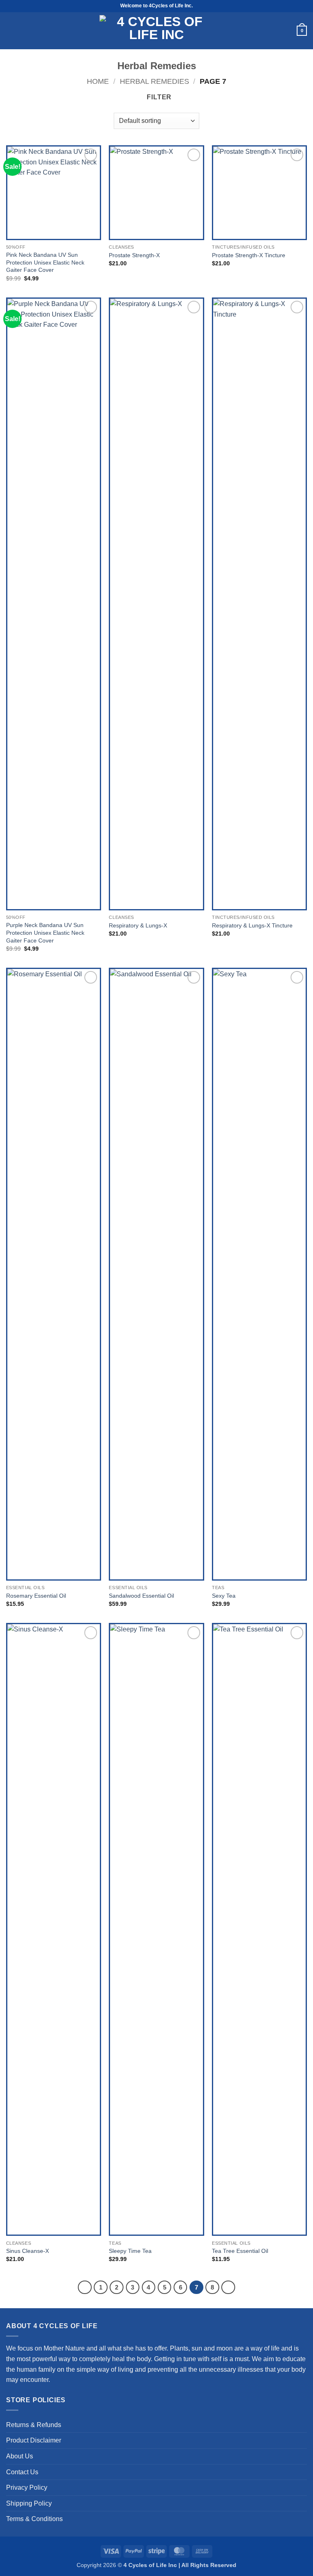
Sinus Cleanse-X (28, 2251)
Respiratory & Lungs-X (138, 925)
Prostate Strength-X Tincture (249, 255)
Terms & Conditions (34, 2519)
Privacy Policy (27, 2487)
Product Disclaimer (34, 2440)
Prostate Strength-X (134, 255)
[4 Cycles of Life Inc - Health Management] (156, 31)
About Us (20, 2456)
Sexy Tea (224, 1596)
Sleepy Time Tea (130, 2251)
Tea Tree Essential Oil (240, 2251)
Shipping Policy (29, 2503)
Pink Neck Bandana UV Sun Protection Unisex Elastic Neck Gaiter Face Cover (45, 262)
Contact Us (22, 2472)
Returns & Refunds (34, 2425)
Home (98, 81)
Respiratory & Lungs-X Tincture (252, 925)
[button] (10, 31)
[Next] (228, 2287)
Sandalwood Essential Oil (141, 1596)
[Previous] (85, 2287)
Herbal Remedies (154, 81)
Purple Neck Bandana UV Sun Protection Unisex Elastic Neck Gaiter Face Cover (45, 933)
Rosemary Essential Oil (36, 1596)
